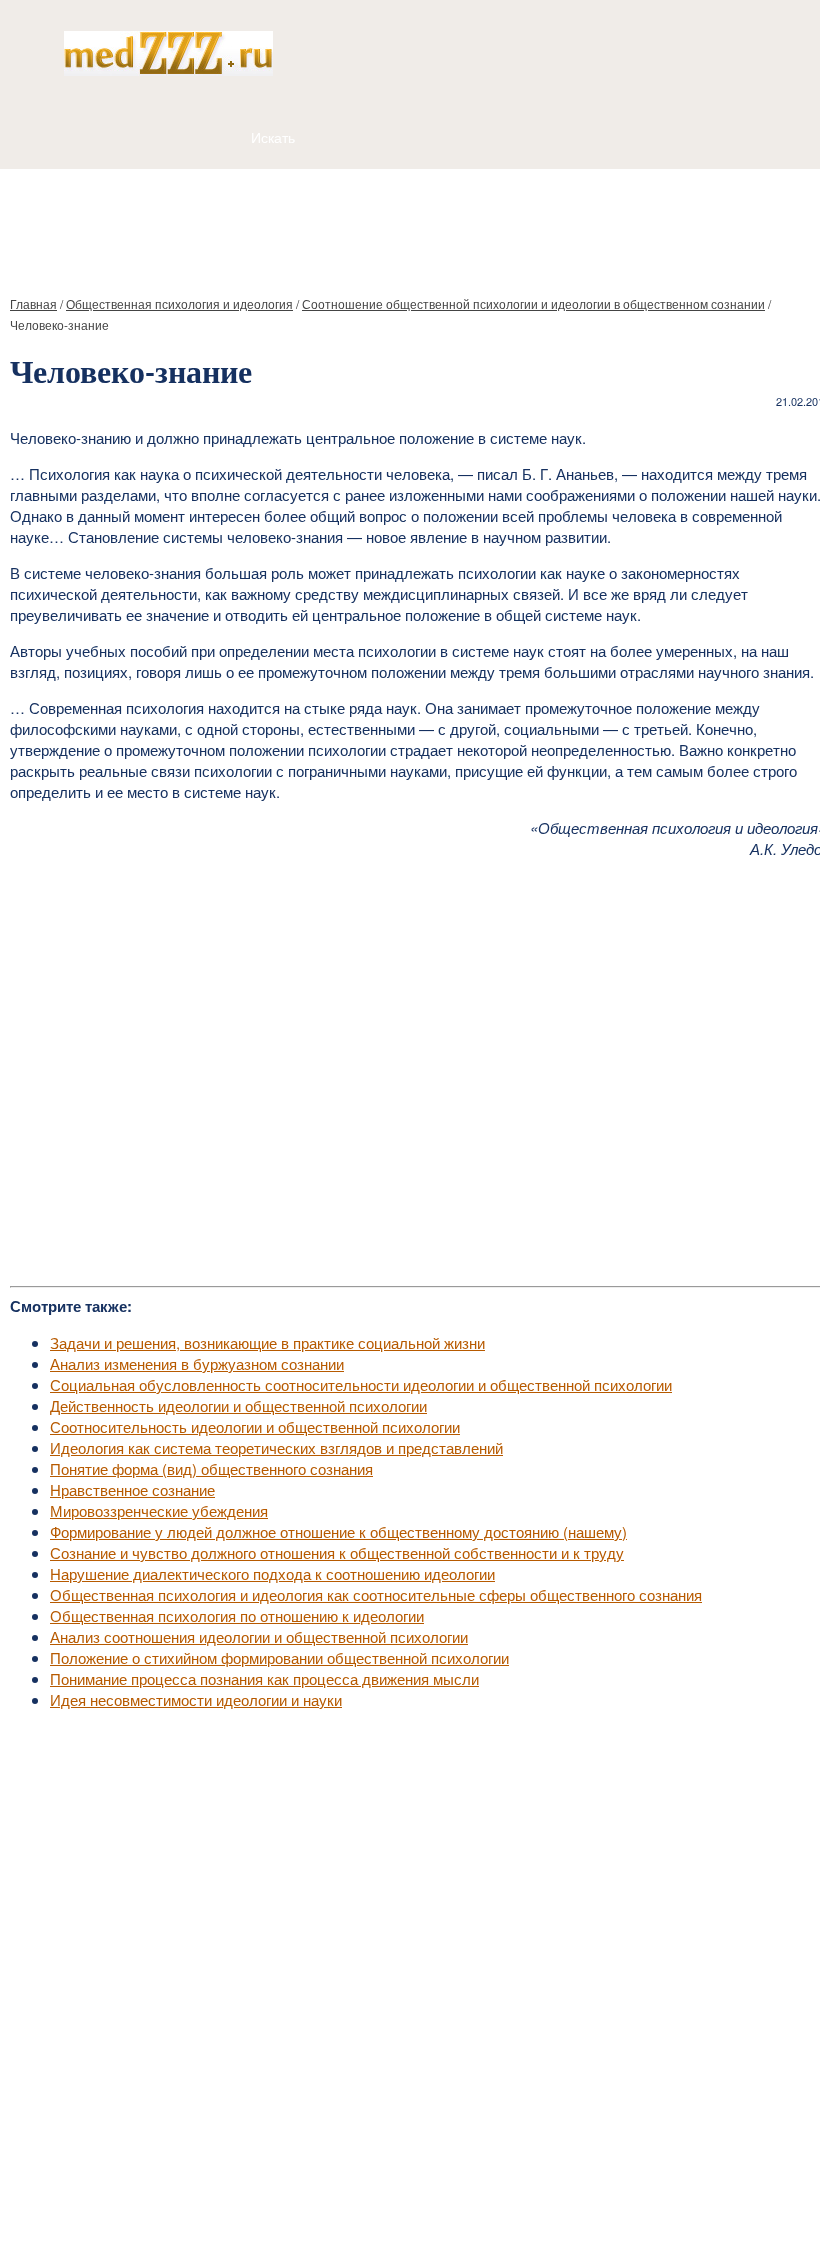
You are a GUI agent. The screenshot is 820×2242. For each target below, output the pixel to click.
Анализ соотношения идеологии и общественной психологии (259, 1636)
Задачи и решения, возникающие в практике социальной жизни (267, 1342)
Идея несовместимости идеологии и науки (196, 1699)
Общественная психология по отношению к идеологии (237, 1615)
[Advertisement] (410, 224)
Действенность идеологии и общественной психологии (238, 1405)
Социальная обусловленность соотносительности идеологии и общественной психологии (361, 1384)
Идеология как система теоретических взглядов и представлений (276, 1447)
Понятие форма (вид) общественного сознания (211, 1468)
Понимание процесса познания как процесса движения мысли (264, 1678)
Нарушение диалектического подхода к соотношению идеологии (272, 1573)
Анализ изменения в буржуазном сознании (197, 1363)
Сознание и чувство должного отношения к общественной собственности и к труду (337, 1552)
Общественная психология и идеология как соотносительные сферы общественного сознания (376, 1594)
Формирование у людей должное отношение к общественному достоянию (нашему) (338, 1531)
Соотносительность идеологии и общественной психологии (255, 1426)
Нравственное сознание (132, 1489)
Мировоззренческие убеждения (159, 1510)
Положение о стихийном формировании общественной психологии (279, 1657)
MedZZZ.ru (120, 2177)
